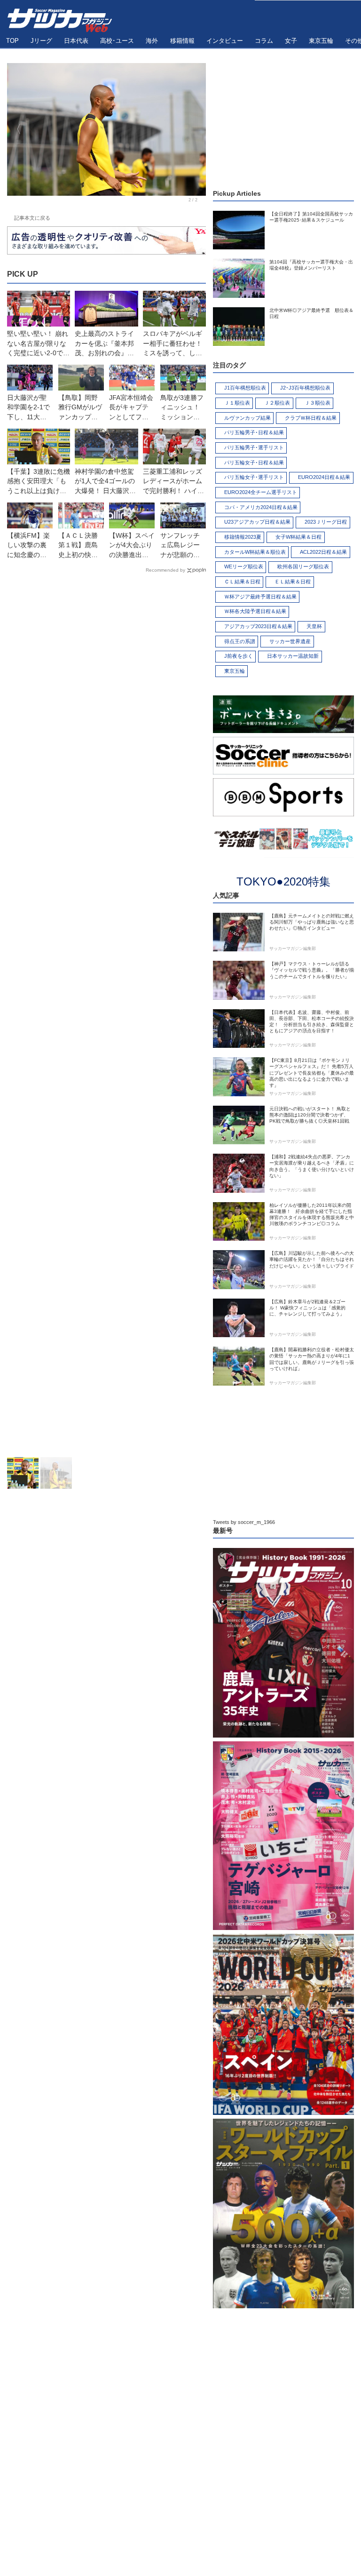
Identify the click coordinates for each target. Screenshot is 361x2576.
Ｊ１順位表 (237, 403)
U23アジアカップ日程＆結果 (257, 522)
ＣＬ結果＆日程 (242, 582)
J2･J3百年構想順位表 (305, 388)
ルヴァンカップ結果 (247, 418)
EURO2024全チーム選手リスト (261, 492)
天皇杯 (314, 626)
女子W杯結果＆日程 (298, 537)
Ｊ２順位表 (277, 403)
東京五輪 (235, 671)
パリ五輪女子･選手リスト (254, 477)
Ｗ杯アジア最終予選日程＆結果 (260, 597)
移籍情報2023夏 (243, 537)
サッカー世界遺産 (290, 641)
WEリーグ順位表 (244, 566)
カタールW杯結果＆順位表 (255, 552)
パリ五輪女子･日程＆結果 (254, 463)
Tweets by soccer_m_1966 (244, 1522)
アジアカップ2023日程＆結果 (258, 626)
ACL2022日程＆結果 (323, 552)
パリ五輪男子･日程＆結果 (254, 432)
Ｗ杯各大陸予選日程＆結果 (255, 611)
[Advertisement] (106, 1017)
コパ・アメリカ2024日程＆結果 (261, 507)
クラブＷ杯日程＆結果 (311, 418)
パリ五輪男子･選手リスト (254, 447)
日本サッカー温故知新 (293, 656)
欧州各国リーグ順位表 (303, 566)
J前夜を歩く (239, 656)
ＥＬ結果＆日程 (293, 582)
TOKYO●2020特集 (283, 881)
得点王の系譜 (240, 641)
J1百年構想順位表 (245, 388)
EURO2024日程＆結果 (324, 477)
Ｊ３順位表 (318, 403)
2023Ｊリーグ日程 (326, 522)
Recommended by (165, 570)
